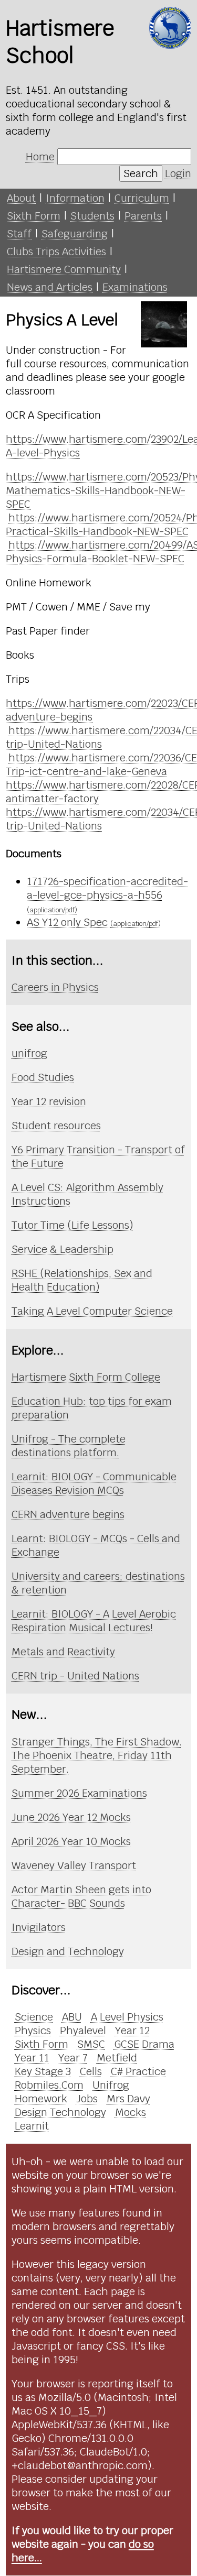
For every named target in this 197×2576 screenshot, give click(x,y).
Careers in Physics (55, 987)
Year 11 (32, 2058)
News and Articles (50, 287)
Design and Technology (68, 1951)
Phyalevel (83, 2031)
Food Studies (43, 1077)
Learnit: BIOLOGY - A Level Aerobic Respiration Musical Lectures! (94, 1621)
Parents (143, 216)
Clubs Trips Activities (56, 252)
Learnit (32, 2126)
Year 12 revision (49, 1101)
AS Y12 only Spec (94, 922)
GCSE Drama (144, 2044)
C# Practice (138, 2071)
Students (92, 216)
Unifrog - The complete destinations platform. (69, 1446)
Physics (33, 2031)
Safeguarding (75, 234)
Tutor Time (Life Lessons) (72, 1225)
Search (141, 173)
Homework (41, 2099)
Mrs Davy (128, 2099)
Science (34, 2017)
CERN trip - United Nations (75, 1676)
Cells (91, 2071)
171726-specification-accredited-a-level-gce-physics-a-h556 (107, 894)
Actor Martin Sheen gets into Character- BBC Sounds (81, 1896)
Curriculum (142, 198)
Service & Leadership (63, 1249)
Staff (19, 234)
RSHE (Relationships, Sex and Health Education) (82, 1280)
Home (40, 157)
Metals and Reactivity (63, 1652)
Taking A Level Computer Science (92, 1311)
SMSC (91, 2044)
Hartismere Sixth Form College (86, 1377)
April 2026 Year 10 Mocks (71, 1841)
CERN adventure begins (68, 1514)
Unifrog (111, 2085)
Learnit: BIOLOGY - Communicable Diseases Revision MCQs (94, 1483)
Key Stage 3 (43, 2071)
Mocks (131, 2112)
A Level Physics (127, 2017)
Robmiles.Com (49, 2085)
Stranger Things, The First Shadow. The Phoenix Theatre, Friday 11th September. (97, 1755)
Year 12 (132, 2031)
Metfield (117, 2058)
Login (178, 173)
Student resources (56, 1126)
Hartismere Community (64, 269)
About (21, 198)
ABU (72, 2017)
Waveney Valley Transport (74, 1865)
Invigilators (39, 1927)
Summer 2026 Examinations (79, 1793)
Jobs (87, 2099)
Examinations (135, 287)
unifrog (29, 1053)
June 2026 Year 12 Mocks (71, 1817)
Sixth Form (34, 216)
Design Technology (60, 2112)
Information (75, 198)
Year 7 (73, 2058)
